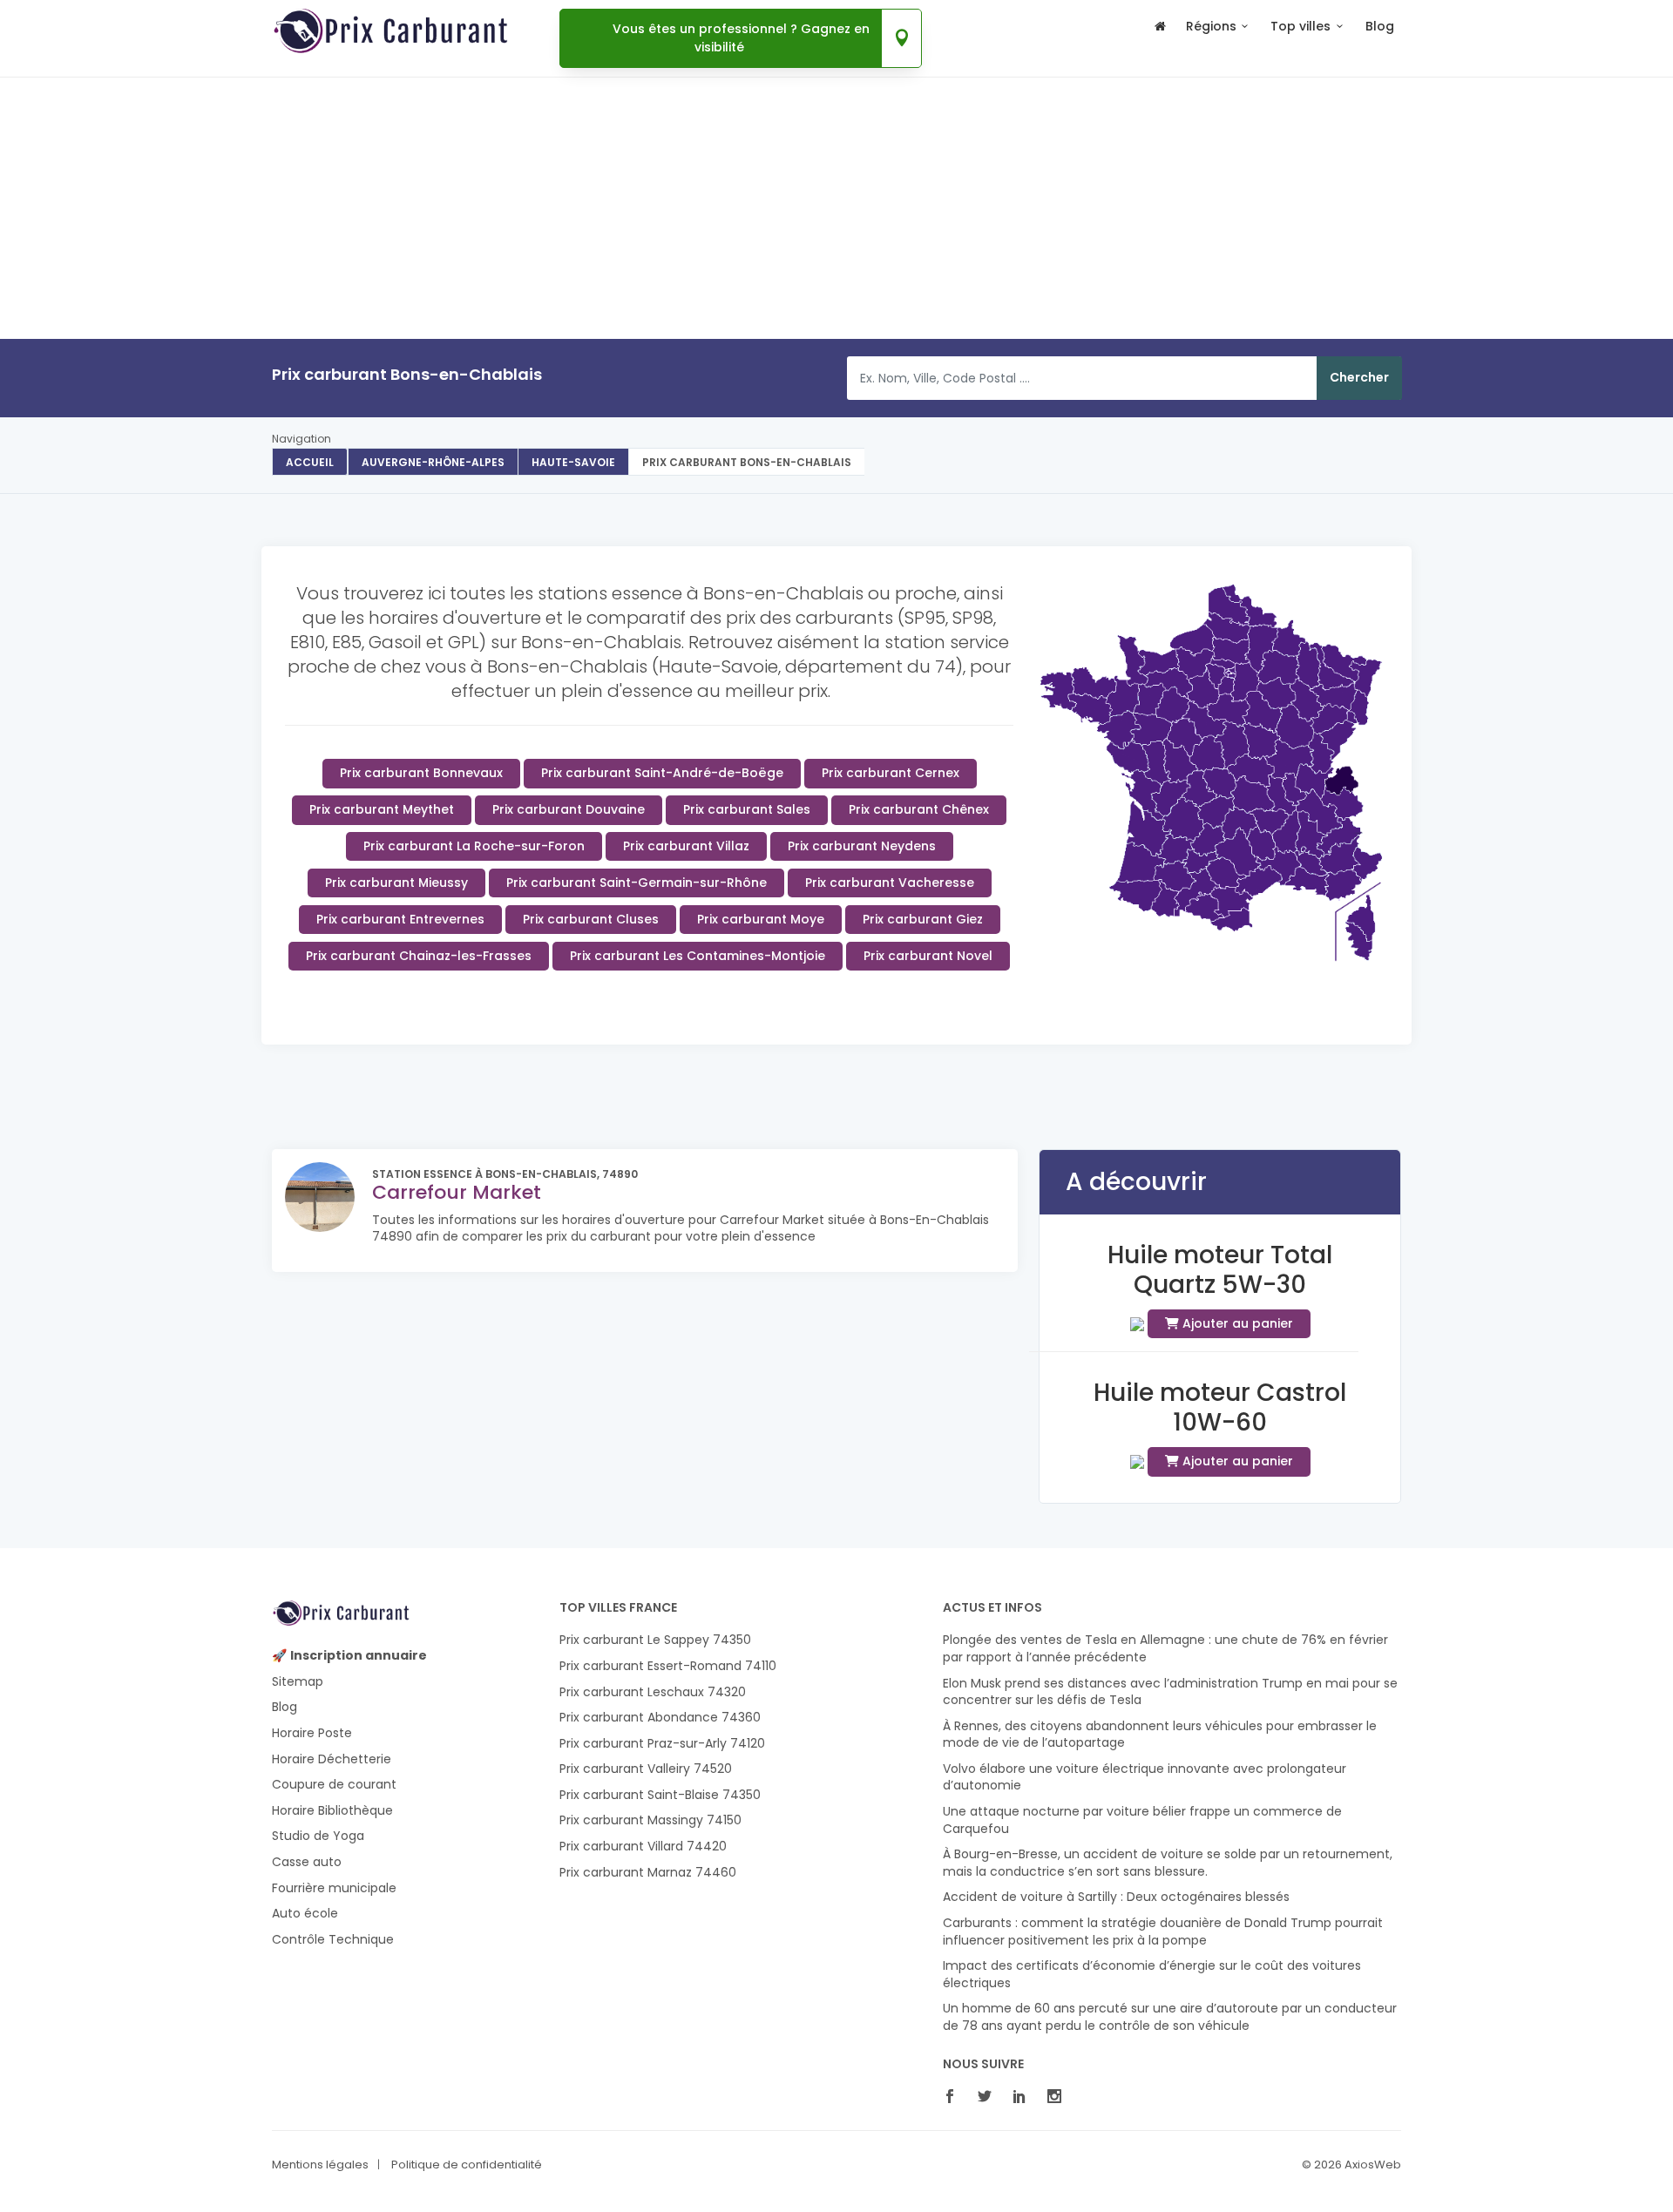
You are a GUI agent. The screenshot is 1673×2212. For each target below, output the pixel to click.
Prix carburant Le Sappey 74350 (655, 1640)
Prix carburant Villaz (686, 846)
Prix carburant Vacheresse (890, 883)
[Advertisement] (836, 260)
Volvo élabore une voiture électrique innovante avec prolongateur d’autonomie (1145, 1778)
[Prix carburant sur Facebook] (954, 2098)
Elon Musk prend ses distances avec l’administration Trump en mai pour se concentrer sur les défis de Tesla (1170, 1692)
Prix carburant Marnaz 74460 (648, 1873)
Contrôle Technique (333, 1940)
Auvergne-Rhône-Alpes (433, 462)
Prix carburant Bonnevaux (421, 773)
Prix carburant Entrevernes (400, 919)
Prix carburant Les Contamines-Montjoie (698, 956)
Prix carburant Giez (923, 919)
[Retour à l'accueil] (1160, 34)
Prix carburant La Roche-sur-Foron (474, 846)
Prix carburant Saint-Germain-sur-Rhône (637, 883)
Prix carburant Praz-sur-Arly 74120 (662, 1744)
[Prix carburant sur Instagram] (1059, 2098)
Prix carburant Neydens (862, 846)
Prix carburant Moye (761, 919)
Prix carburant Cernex (891, 773)
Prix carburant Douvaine (569, 809)
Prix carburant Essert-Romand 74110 (668, 1666)
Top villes (1300, 27)
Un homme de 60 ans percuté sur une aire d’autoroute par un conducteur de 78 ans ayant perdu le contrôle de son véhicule (1170, 2017)
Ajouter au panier (1236, 1323)
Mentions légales (320, 2165)
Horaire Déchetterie (332, 1759)
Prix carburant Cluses (591, 919)
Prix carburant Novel (928, 956)
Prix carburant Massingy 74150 (650, 1820)
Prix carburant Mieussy (396, 883)
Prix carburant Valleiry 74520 (646, 1769)
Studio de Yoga (318, 1836)
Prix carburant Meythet (382, 809)
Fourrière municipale (334, 1888)
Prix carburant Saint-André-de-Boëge (662, 773)
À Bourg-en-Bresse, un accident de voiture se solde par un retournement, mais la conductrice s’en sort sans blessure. (1168, 1863)
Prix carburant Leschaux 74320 (653, 1692)
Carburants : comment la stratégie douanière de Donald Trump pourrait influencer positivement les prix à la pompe (1163, 1932)
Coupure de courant (334, 1785)
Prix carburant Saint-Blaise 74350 (660, 1795)
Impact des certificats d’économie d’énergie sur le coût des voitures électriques (1152, 1975)
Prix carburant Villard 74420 (643, 1847)
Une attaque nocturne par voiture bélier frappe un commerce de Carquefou (1142, 1820)
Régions (1211, 27)
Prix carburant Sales (747, 809)
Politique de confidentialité (467, 2165)
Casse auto (307, 1862)
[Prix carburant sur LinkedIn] (1024, 2098)
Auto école (305, 1914)
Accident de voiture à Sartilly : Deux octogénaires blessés (1116, 1897)
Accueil (310, 462)
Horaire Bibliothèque (332, 1811)
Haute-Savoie (573, 462)
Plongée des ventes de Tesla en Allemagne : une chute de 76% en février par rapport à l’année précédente (1165, 1649)
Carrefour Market (457, 1192)
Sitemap (298, 1682)
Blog (1380, 27)
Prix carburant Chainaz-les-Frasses (419, 956)
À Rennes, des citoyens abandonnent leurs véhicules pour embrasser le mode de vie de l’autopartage (1160, 1735)
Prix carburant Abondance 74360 (660, 1718)
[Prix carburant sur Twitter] (989, 2098)
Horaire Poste (312, 1733)
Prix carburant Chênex (919, 809)
